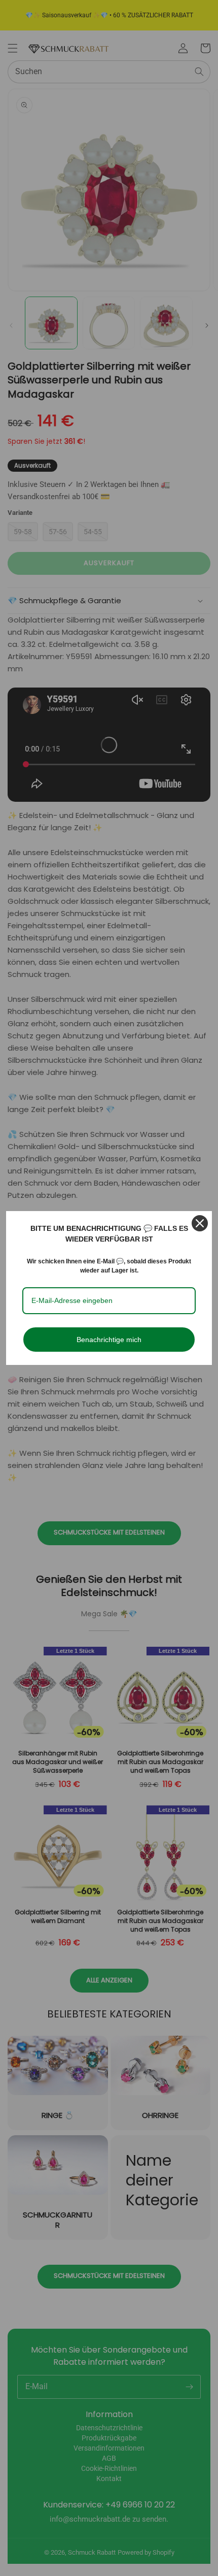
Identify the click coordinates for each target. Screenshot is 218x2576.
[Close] (200, 1223)
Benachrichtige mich (109, 1340)
